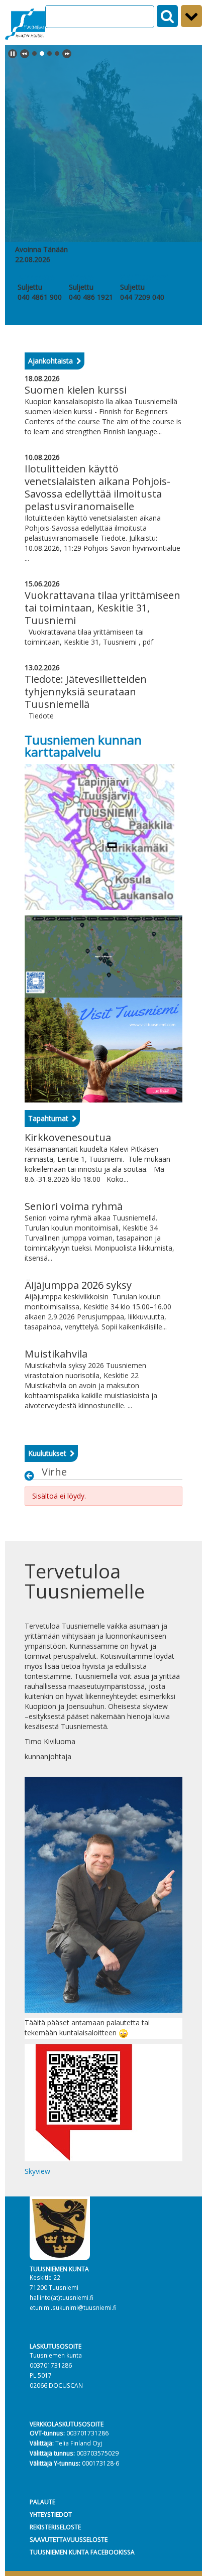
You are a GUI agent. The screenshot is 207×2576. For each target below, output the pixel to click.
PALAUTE (42, 2502)
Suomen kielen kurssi (76, 390)
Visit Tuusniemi (144, 277)
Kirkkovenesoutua (68, 1137)
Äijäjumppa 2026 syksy (78, 1285)
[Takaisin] (32, 1476)
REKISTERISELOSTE (55, 2527)
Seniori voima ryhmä (74, 1206)
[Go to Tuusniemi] (25, 23)
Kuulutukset (47, 1453)
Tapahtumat (48, 1118)
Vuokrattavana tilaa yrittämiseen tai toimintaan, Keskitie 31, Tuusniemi (102, 608)
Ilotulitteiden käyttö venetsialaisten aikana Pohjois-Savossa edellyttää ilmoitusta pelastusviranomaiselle (97, 487)
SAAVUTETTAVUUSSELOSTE (69, 2539)
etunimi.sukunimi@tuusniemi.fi (73, 2307)
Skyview (37, 2171)
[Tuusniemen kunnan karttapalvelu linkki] (99, 836)
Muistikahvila (56, 1354)
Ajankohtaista (50, 361)
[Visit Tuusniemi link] (103, 1049)
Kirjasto (81, 277)
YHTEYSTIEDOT (51, 2514)
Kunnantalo (36, 277)
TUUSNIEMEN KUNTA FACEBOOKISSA (82, 2552)
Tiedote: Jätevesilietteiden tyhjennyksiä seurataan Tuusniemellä (86, 692)
